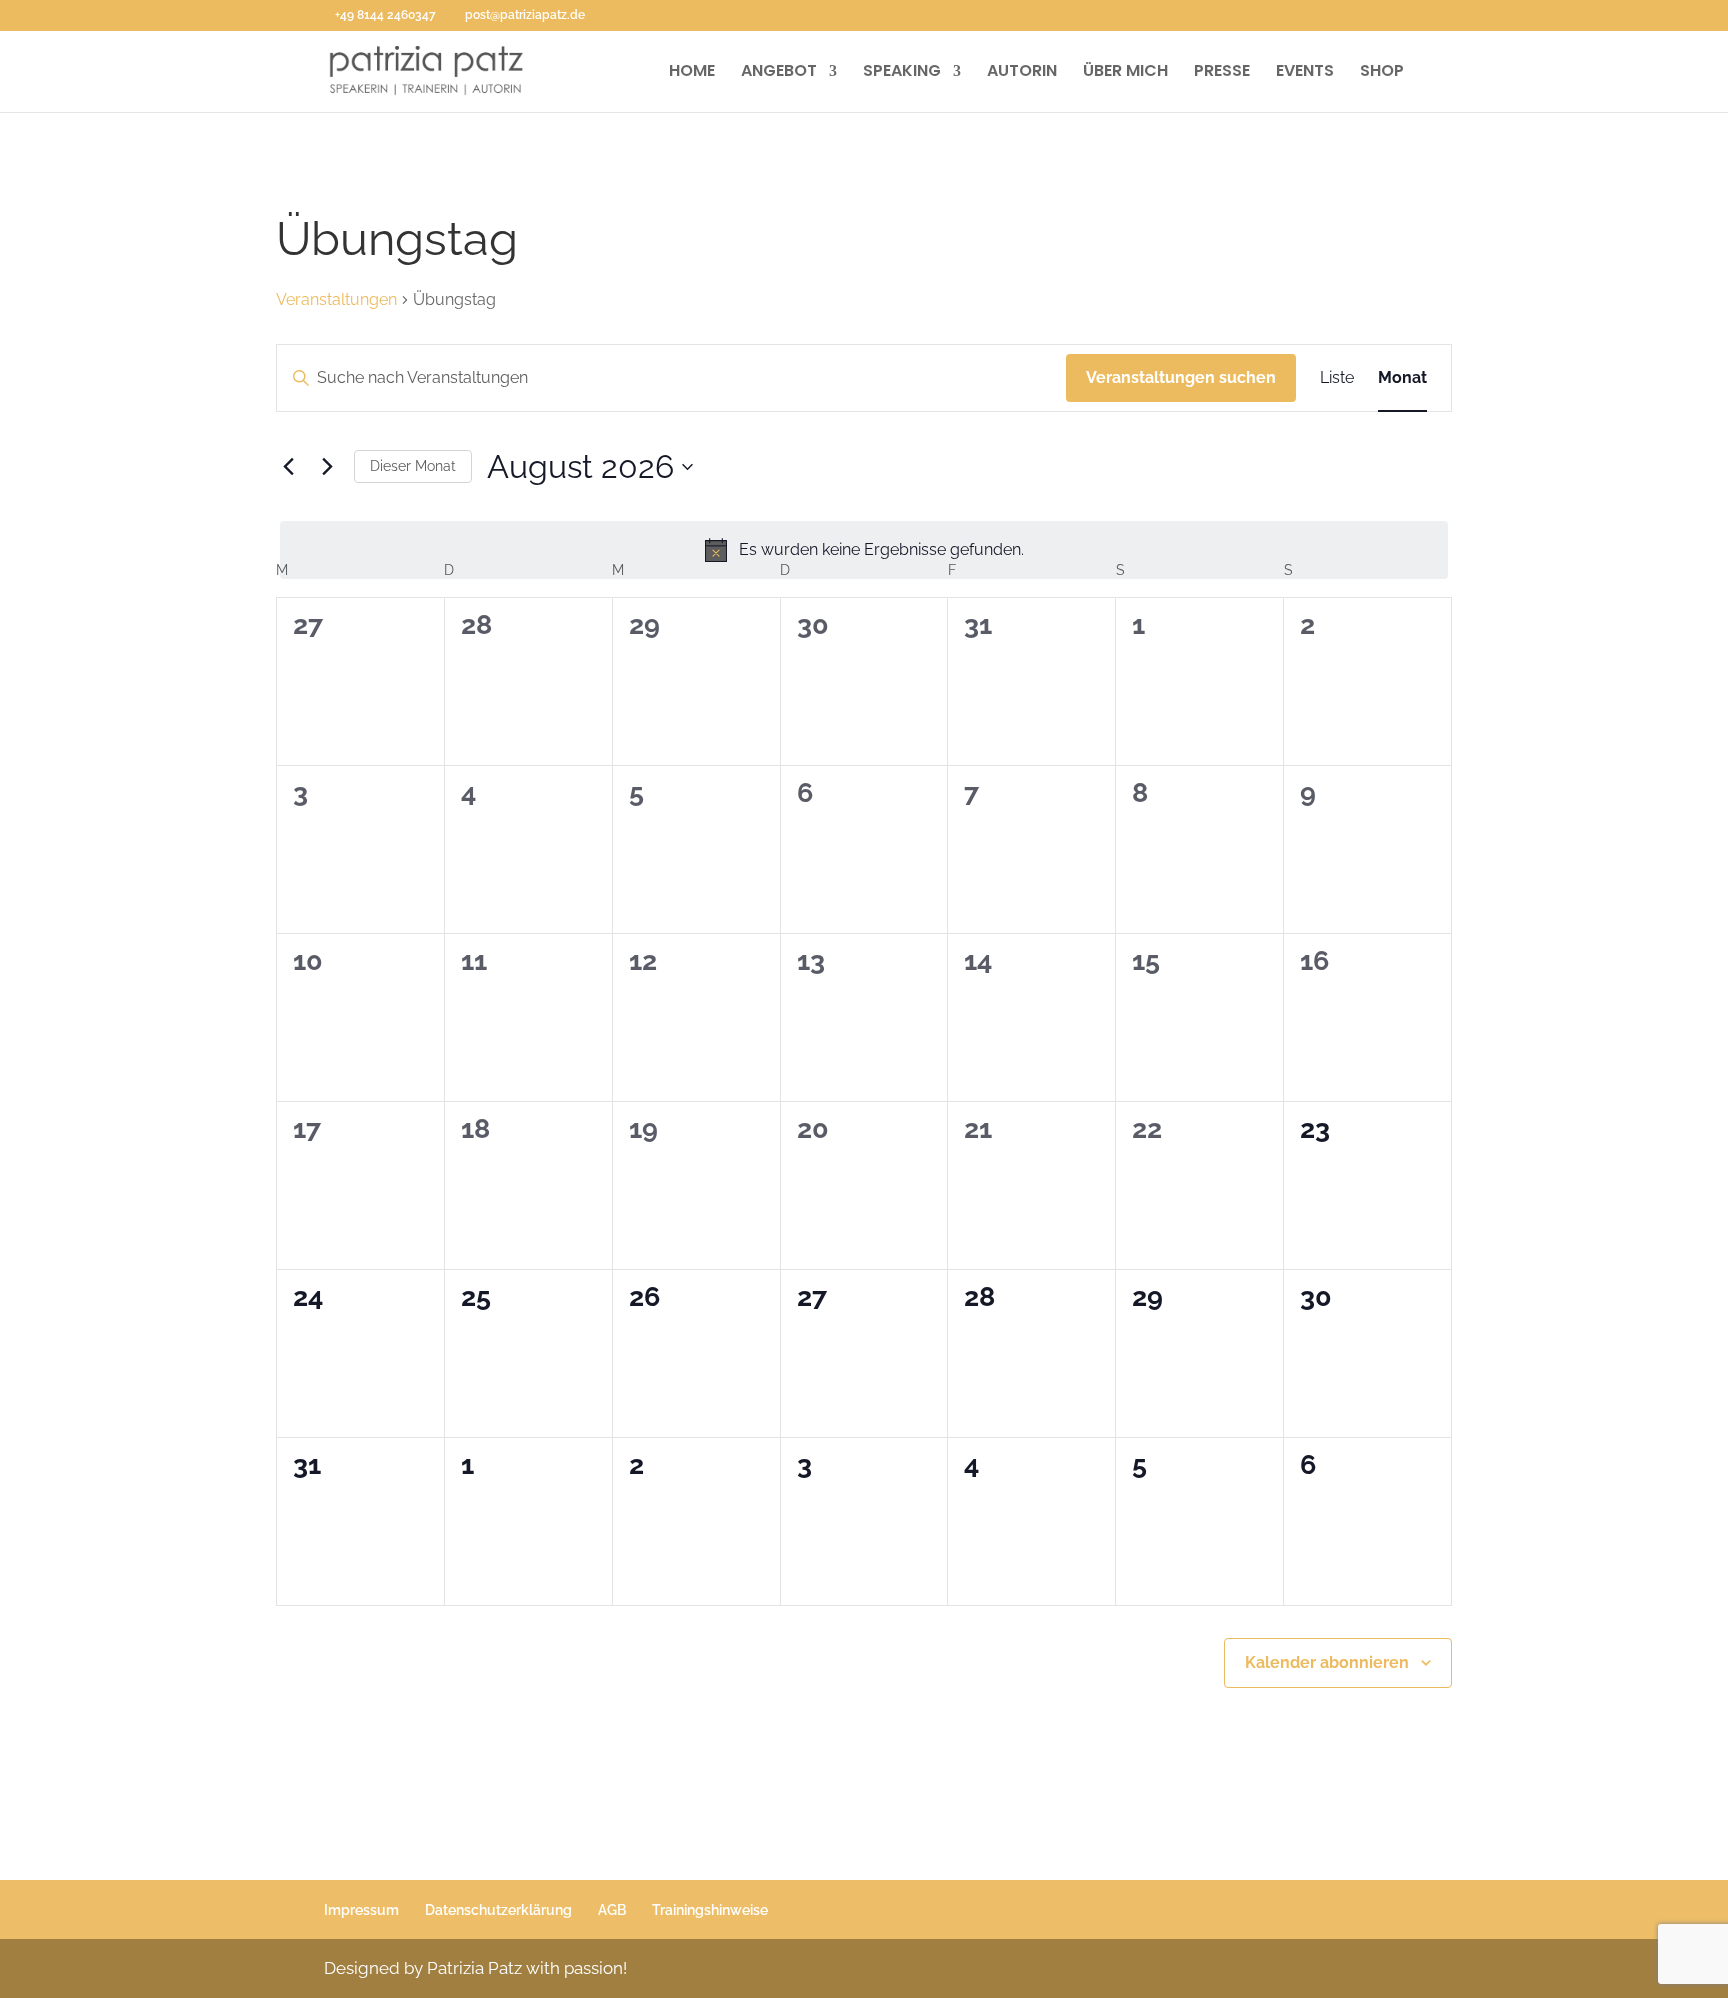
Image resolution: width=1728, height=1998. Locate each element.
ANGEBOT (779, 73)
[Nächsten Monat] (327, 467)
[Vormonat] (288, 467)
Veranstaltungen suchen (1181, 377)
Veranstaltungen (336, 299)
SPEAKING (902, 73)
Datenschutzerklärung (498, 1910)
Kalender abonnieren (1327, 1662)
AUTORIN (1022, 73)
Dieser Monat (413, 466)
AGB (612, 1910)
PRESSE (1222, 73)
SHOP (1382, 73)
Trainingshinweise (710, 1910)
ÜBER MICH (1125, 73)
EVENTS (1305, 73)
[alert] (864, 550)
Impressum (361, 1910)
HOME (692, 73)
